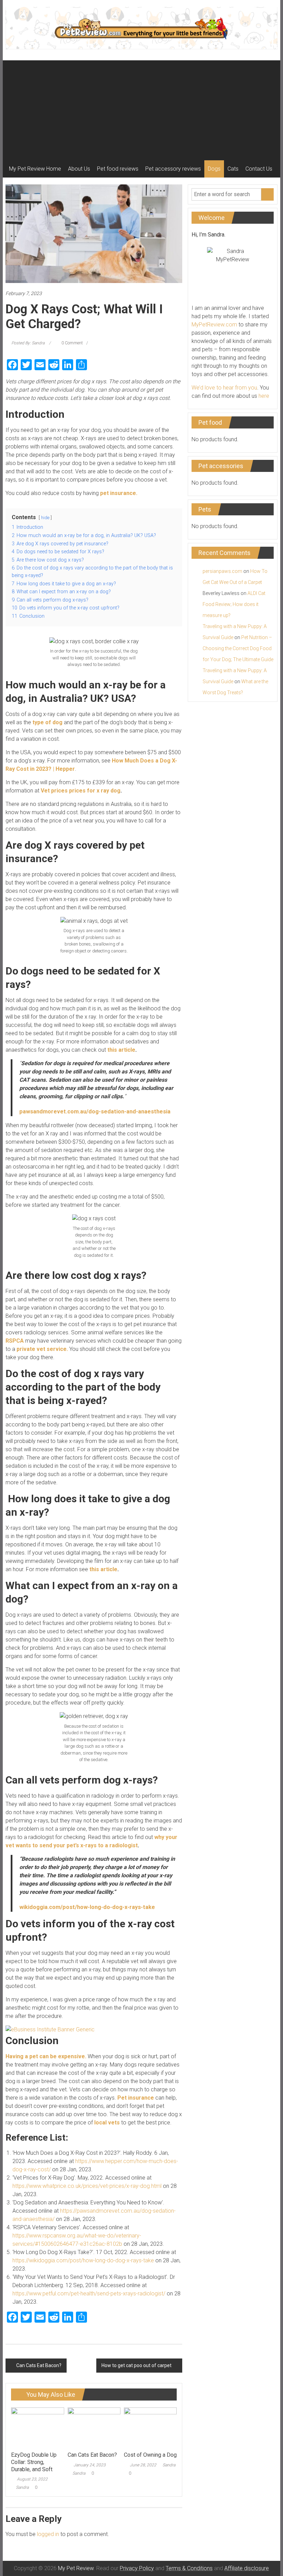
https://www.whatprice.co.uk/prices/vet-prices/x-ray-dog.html (87, 2186)
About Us (79, 169)
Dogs (214, 169)
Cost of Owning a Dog (150, 2455)
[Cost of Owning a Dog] (150, 2427)
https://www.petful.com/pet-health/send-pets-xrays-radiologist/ (89, 2294)
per (70, 769)
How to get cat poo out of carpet (136, 2365)
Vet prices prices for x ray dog (81, 791)
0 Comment (72, 343)
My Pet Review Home (35, 169)
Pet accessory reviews (173, 169)
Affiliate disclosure (247, 2568)
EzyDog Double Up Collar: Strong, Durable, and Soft (34, 2462)
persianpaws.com (222, 571)
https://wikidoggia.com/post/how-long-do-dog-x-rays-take (83, 2260)
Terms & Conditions (189, 2568)
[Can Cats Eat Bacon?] (94, 2427)
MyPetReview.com (214, 325)
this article (121, 1050)
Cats (233, 169)
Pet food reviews (118, 169)
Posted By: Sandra (28, 343)
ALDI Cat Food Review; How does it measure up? (234, 604)
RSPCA (15, 1341)
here (264, 396)
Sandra (22, 2487)
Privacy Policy (137, 2568)
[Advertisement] (141, 109)
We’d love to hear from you (224, 388)
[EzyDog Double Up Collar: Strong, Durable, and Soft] (37, 2427)
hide (45, 518)
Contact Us (259, 169)
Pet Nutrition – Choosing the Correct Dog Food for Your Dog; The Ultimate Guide (238, 648)
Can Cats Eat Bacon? (39, 2365)
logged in (48, 2534)
